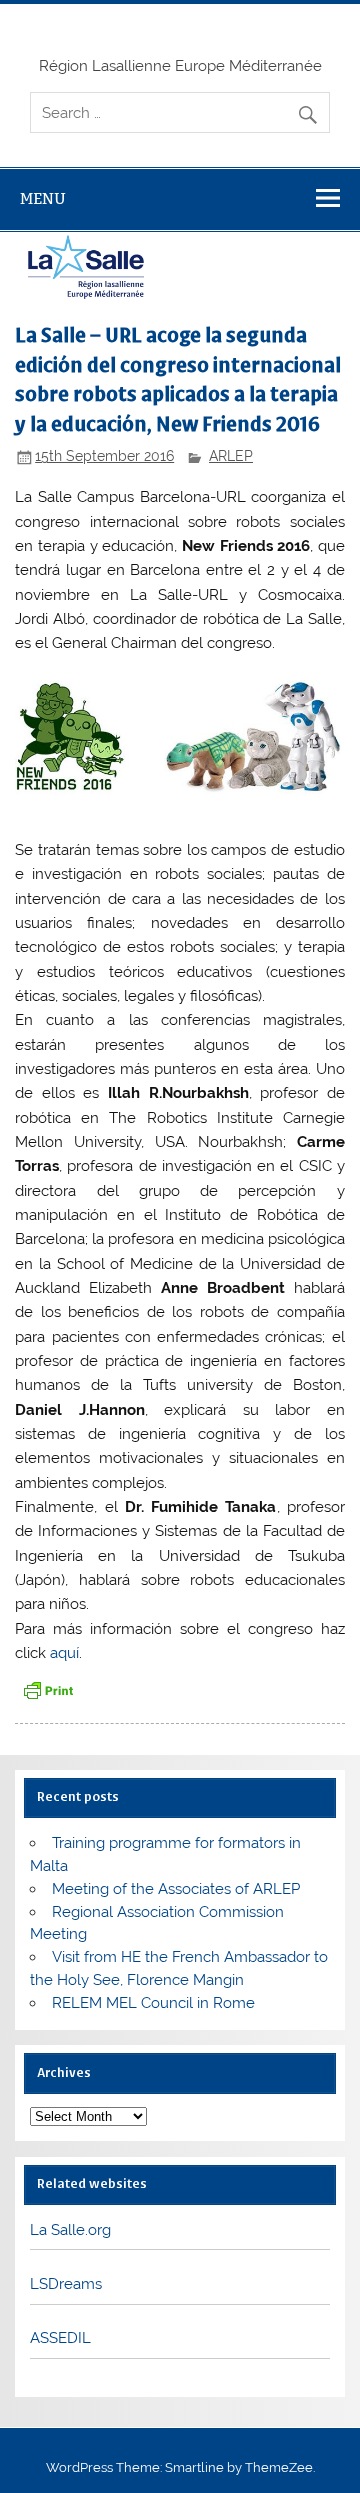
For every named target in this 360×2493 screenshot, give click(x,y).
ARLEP (231, 456)
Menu (43, 198)
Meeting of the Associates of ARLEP (176, 1889)
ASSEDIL (60, 2338)
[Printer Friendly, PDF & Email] (48, 1689)
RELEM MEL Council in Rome (153, 2003)
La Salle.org (70, 2230)
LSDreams (66, 2284)
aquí (64, 1653)
